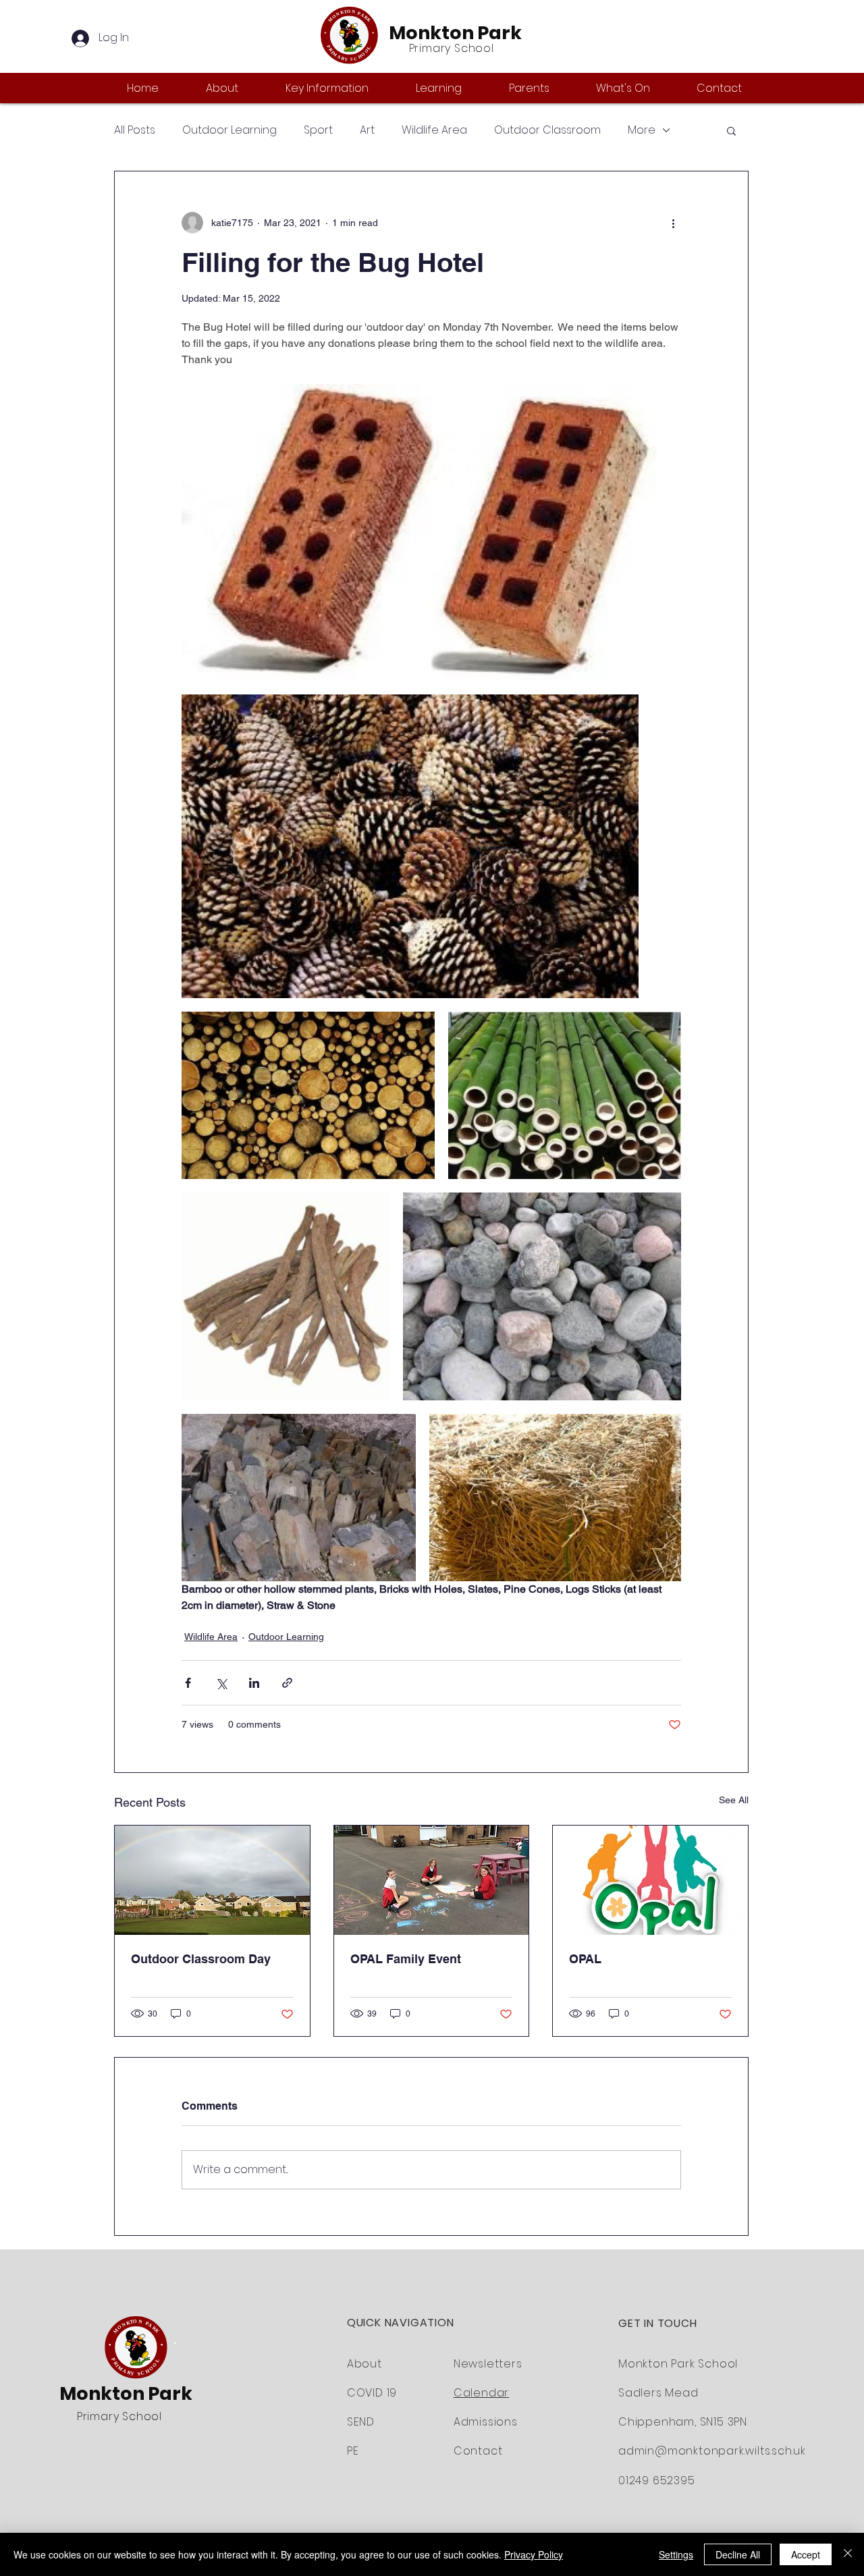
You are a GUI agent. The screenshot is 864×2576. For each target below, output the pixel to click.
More (642, 130)
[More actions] (673, 223)
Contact (478, 2451)
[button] (236, 88)
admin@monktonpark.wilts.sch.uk (712, 2451)
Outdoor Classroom (547, 130)
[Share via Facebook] (188, 1683)
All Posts (135, 130)
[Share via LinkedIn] (254, 1683)
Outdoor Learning (230, 130)
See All (734, 1800)
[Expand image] (431, 532)
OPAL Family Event (406, 1959)
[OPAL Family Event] (432, 1880)
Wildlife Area (434, 130)
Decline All (738, 2554)
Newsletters (488, 2364)
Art (367, 130)
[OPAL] (650, 1880)
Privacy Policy (534, 2554)
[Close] (848, 2554)
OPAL (585, 1959)
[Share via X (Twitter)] (221, 1683)
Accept (806, 2554)
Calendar (481, 2393)
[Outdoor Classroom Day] (212, 1880)
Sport (318, 130)
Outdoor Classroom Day (201, 1959)
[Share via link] (287, 1683)
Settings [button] (676, 2554)
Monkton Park (455, 33)
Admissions (486, 2422)
